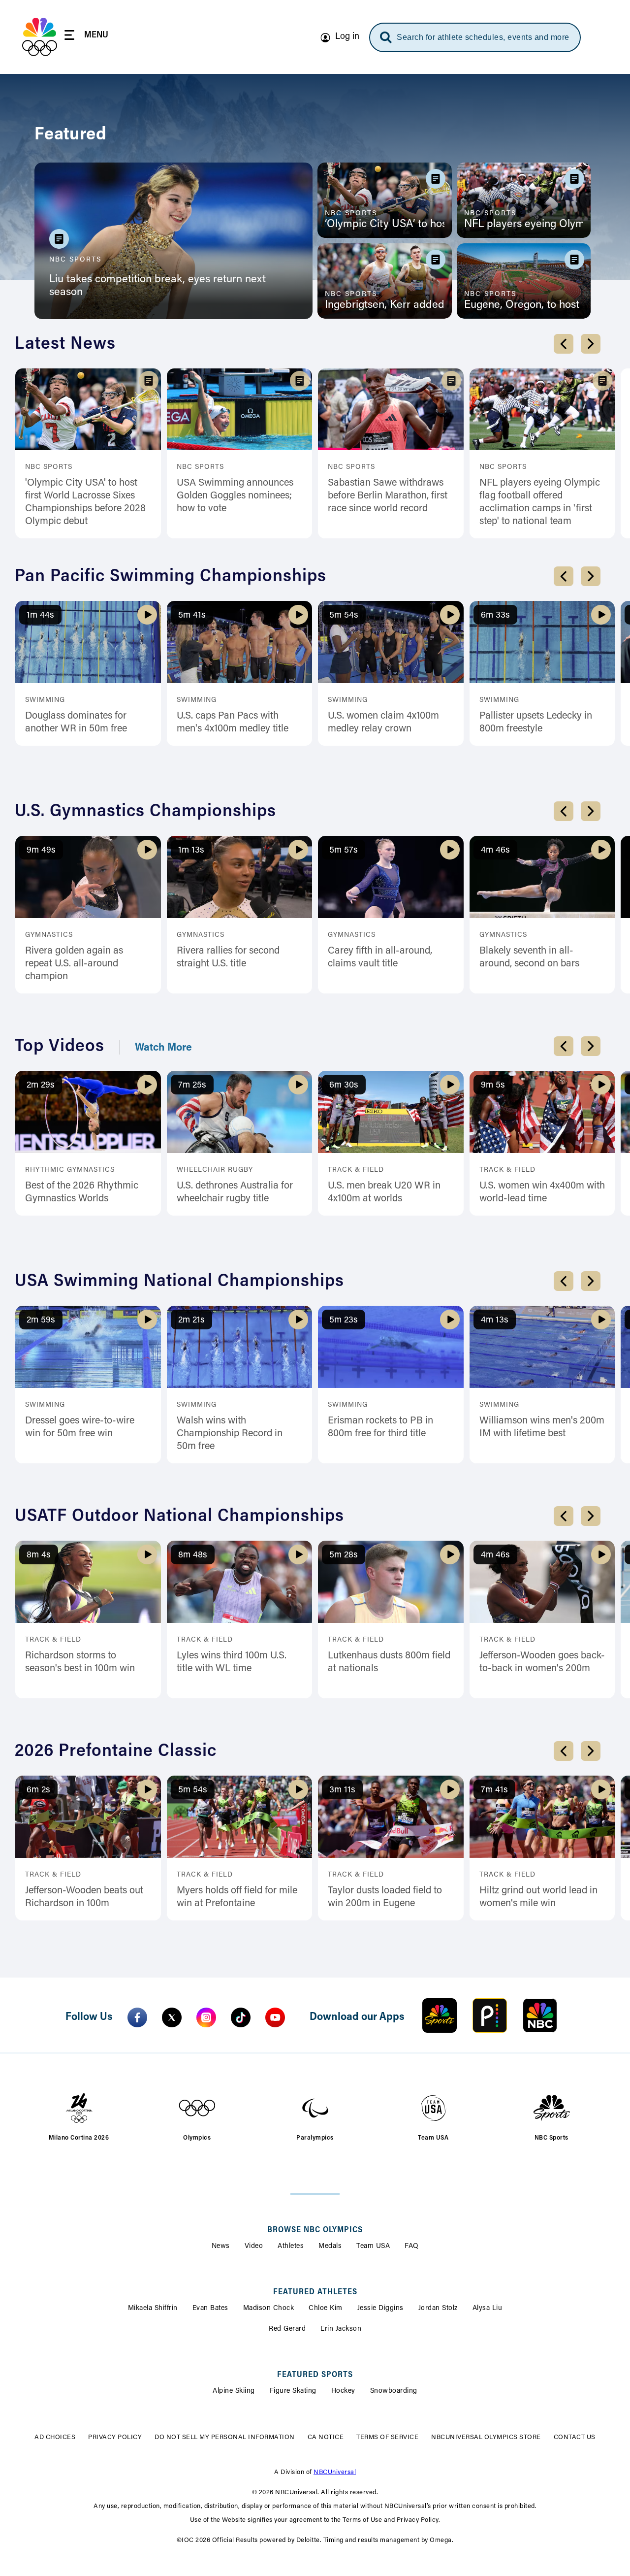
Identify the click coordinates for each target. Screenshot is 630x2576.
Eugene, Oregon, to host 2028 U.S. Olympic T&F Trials (524, 305)
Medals (330, 2246)
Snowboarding (394, 2391)
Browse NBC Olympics (315, 2230)
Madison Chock (269, 2309)
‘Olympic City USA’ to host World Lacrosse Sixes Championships (385, 225)
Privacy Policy (115, 2437)
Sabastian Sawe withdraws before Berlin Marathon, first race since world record (388, 496)
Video (254, 2246)
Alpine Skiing (234, 2391)
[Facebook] (137, 2017)
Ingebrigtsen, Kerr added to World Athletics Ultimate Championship (385, 305)
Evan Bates (210, 2309)
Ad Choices (55, 2437)
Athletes (291, 2246)
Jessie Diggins (380, 2309)
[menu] (86, 37)
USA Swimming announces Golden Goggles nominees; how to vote (235, 496)
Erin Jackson (341, 2329)
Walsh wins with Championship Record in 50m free (230, 1434)
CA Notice (326, 2437)
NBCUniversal (335, 2472)
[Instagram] (206, 2017)
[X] (172, 2017)
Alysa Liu (488, 2309)
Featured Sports (315, 2375)
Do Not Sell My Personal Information (225, 2437)
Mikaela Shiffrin (153, 2309)
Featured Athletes (315, 2292)
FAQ (412, 2246)
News (221, 2246)
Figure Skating (293, 2391)
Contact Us (575, 2437)
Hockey (343, 2391)
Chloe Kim (326, 2309)
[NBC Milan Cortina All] (40, 37)
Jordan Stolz (438, 2309)
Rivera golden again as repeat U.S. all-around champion (74, 964)
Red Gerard (287, 2329)
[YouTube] (275, 2017)
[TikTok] (241, 2017)
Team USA (373, 2246)
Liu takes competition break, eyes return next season (157, 286)
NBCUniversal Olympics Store (486, 2437)
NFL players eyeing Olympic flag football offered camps (524, 225)
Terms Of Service (387, 2437)
